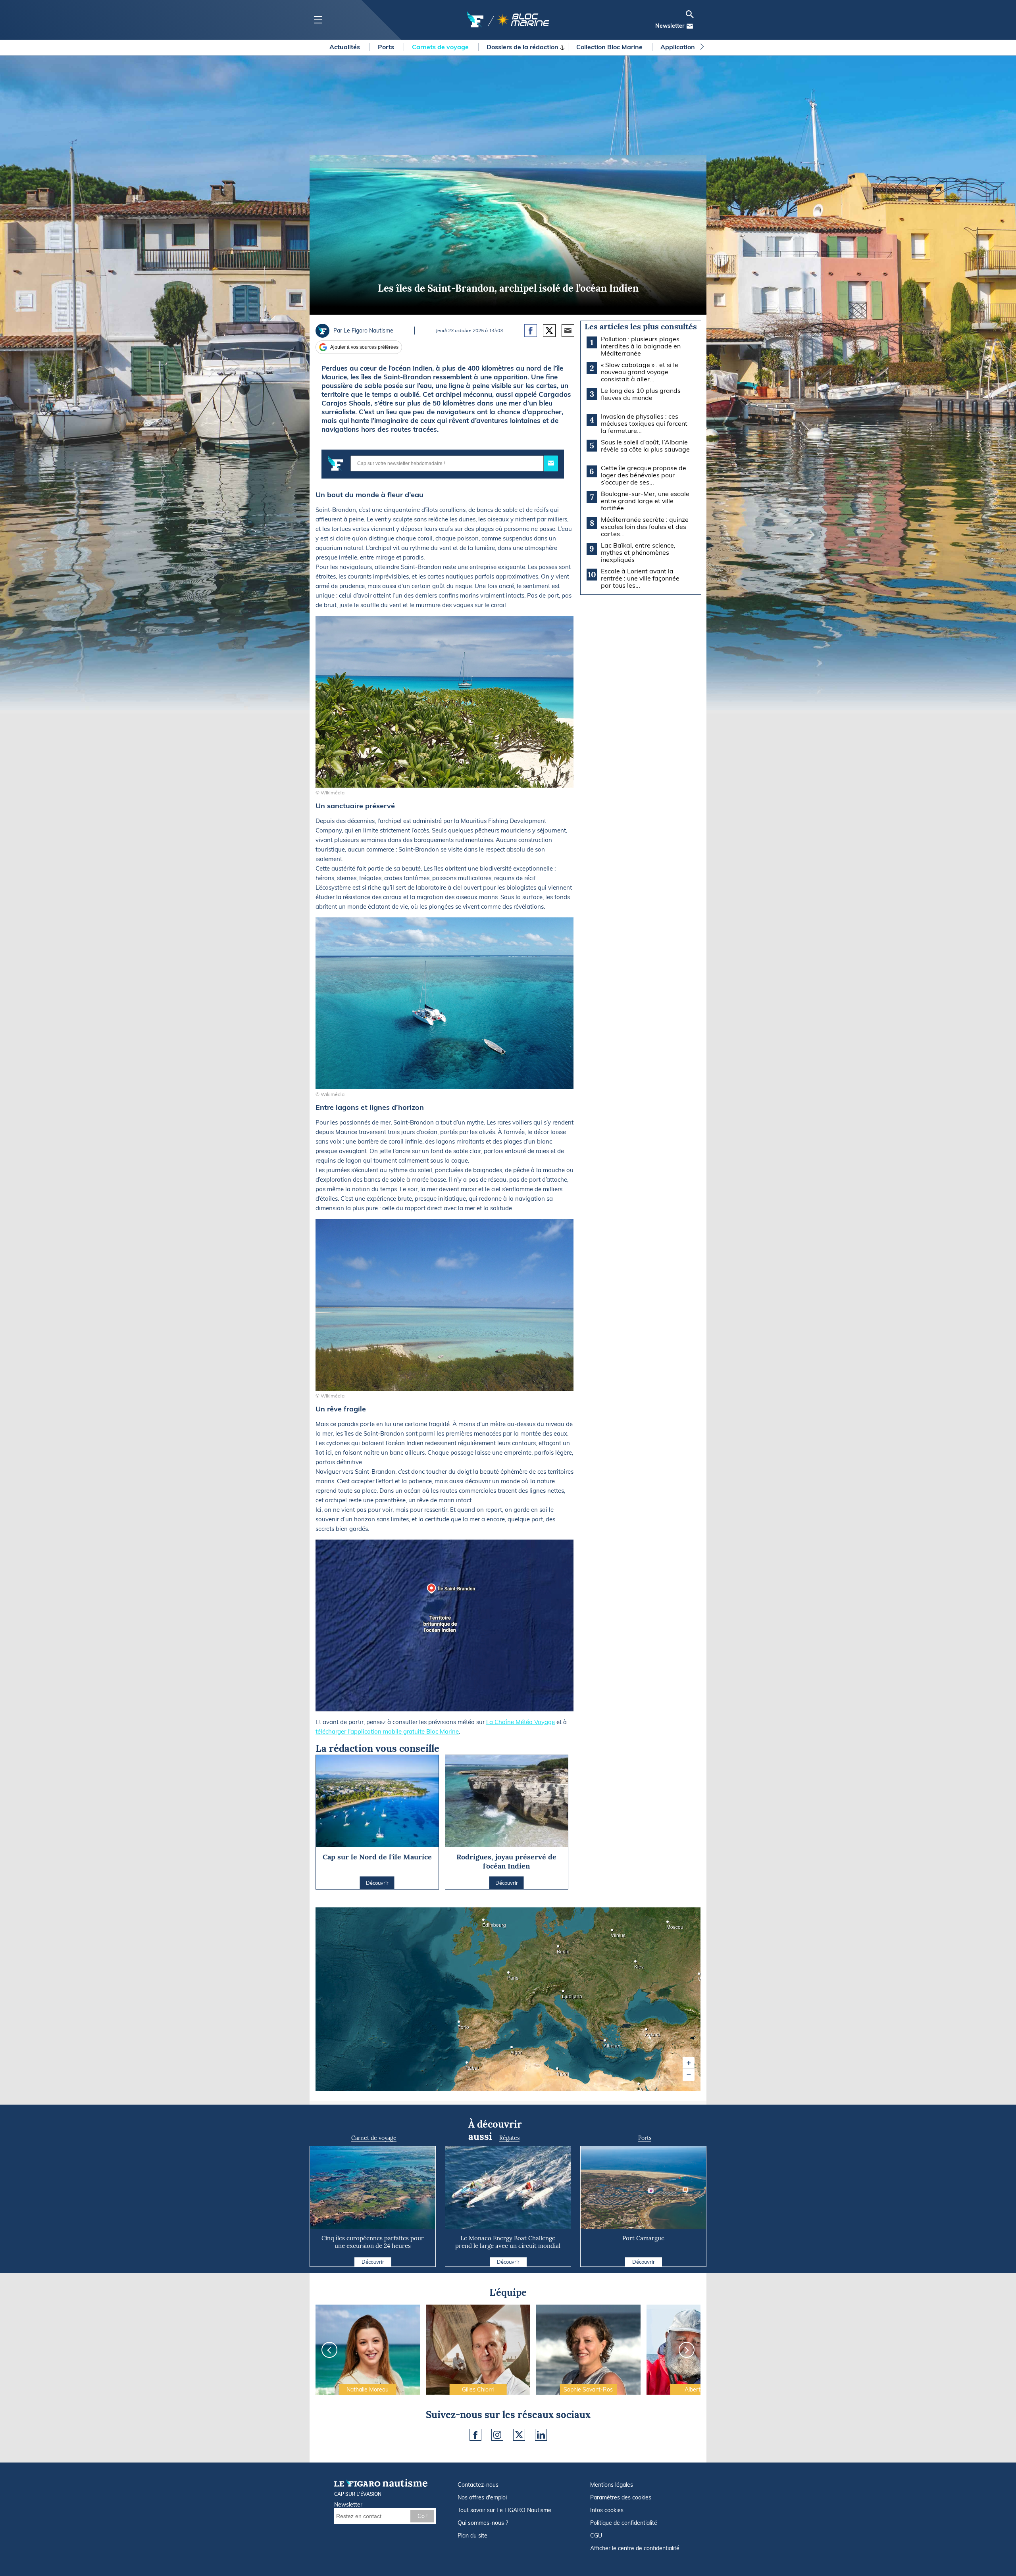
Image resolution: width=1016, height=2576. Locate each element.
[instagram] (497, 2435)
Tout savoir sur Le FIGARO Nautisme (504, 2510)
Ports (387, 47)
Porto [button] (460, 2024)
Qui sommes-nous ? (483, 2523)
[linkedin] (541, 2435)
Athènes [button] (606, 2043)
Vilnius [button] (613, 1933)
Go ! (422, 2516)
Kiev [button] (637, 1964)
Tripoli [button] (558, 2071)
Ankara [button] (647, 2032)
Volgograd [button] (700, 1976)
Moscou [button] (669, 1924)
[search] (690, 14)
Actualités (345, 47)
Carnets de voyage (441, 47)
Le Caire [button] (640, 2086)
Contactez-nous (478, 2485)
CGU (596, 2536)
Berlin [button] (559, 1949)
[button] (689, 2063)
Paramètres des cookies (621, 2497)
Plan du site (472, 2536)
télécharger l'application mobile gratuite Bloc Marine (387, 1731)
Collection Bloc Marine (610, 47)
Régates (509, 2138)
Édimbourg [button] (485, 1922)
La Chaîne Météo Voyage (521, 1722)
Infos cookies (607, 2510)
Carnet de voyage (374, 2138)
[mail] (690, 26)
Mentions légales (612, 2485)
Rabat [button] (468, 2065)
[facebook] (475, 2435)
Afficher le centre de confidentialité (635, 2548)
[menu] (318, 20)
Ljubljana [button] (564, 1994)
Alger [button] (513, 2050)
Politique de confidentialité (624, 2523)
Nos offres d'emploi (482, 2497)
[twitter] (519, 2435)
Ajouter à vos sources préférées (364, 347)
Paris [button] (510, 1975)
